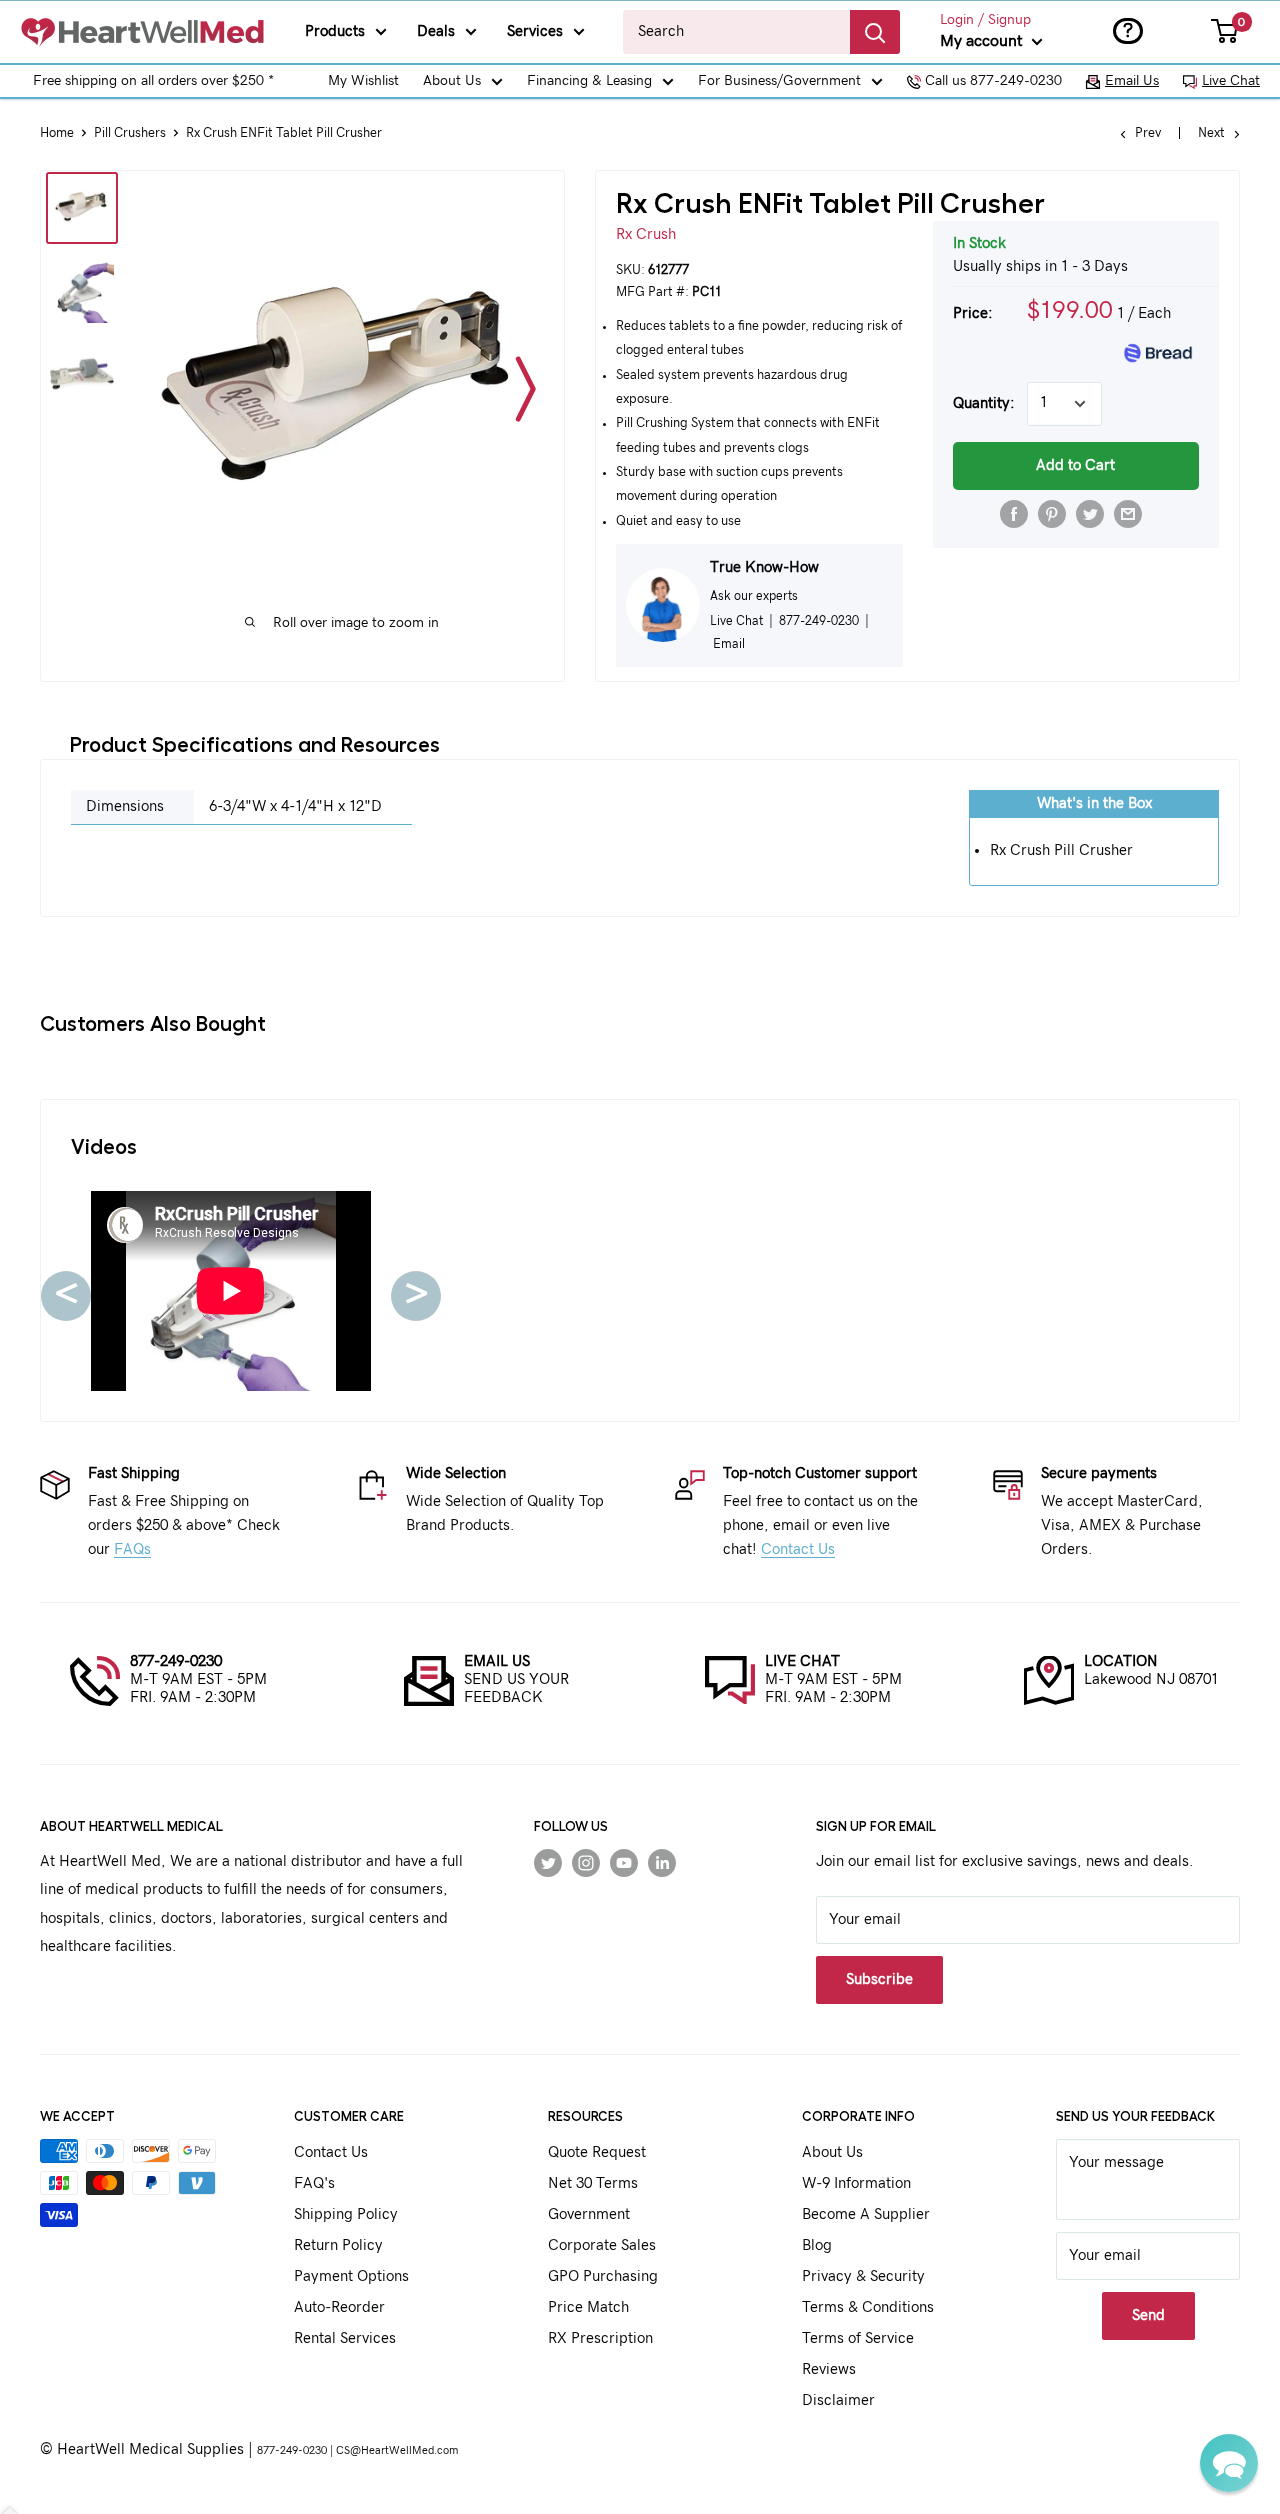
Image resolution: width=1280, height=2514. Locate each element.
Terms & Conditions (868, 2307)
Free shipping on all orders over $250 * (153, 81)
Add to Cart (1075, 465)
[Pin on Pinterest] (1052, 514)
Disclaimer (838, 2400)
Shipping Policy (346, 2214)
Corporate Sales (602, 2245)
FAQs (132, 1549)
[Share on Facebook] (1014, 514)
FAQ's (314, 2183)
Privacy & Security (863, 2276)
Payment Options (351, 2276)
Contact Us (798, 1549)
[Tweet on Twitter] (1090, 514)
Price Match (588, 2307)
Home (57, 133)
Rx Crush (646, 234)
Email (729, 644)
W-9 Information (856, 2183)
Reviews (829, 2369)
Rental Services (345, 2338)
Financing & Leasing (589, 81)
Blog (817, 2245)
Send (1148, 2315)
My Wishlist (363, 81)
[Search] (875, 32)
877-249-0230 (176, 1661)
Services (535, 31)
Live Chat (1231, 81)
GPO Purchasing (603, 2276)
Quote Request (597, 2152)
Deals (436, 31)
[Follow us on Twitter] (548, 1862)
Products (335, 31)
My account (983, 41)
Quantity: (984, 403)
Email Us (1132, 81)
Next (1211, 133)
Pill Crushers (130, 133)
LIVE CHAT (802, 1661)
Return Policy (338, 2245)
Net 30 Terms (593, 2183)
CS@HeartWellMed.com (397, 2450)
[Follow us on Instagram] (586, 1862)
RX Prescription (600, 2338)
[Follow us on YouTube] (624, 1862)
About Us (452, 81)
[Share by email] (1128, 514)
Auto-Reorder (339, 2307)
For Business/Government (779, 81)
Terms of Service (858, 2338)
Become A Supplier (866, 2214)
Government (589, 2214)
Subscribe (879, 1979)
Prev (1148, 133)
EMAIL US (497, 1661)
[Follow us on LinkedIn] (662, 1862)
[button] (1229, 2463)
